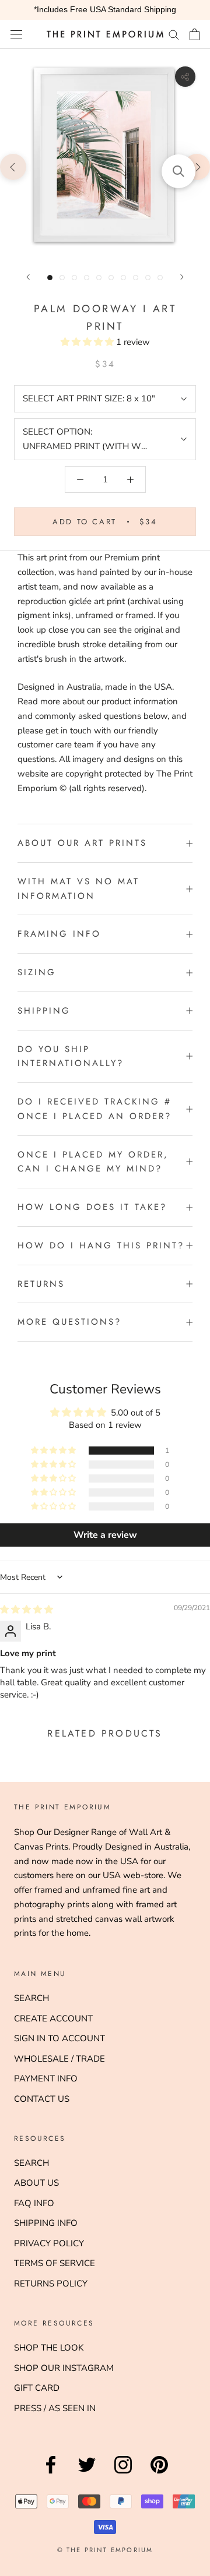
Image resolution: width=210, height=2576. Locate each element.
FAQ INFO (34, 2203)
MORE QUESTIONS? (69, 1322)
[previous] (13, 166)
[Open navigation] (16, 34)
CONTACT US (42, 2099)
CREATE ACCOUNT (53, 2019)
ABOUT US (36, 2183)
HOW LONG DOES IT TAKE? (92, 1207)
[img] (27, 1610)
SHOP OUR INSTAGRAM (64, 2368)
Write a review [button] (105, 1535)
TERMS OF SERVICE (55, 2263)
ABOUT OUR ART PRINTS (82, 843)
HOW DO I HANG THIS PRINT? (101, 1245)
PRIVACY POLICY (49, 2243)
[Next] (182, 277)
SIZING (37, 972)
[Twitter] (87, 2473)
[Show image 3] (74, 278)
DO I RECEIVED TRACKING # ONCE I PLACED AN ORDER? (94, 1109)
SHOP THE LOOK (49, 2348)
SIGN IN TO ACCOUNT (60, 2038)
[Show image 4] (87, 278)
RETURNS (41, 1284)
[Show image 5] (99, 278)
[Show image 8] (136, 278)
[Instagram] (123, 2473)
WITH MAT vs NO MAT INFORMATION (78, 889)
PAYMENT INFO (46, 2079)
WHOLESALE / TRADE (60, 2059)
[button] (88, 342)
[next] (197, 166)
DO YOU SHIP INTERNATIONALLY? (71, 1056)
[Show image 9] (148, 278)
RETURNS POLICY (51, 2284)
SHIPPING (44, 1011)
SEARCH (32, 1998)
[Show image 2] (62, 278)
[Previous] (28, 277)
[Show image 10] (160, 278)
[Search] (174, 34)
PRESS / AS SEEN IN (55, 2408)
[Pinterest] (159, 2473)
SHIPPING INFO (46, 2223)
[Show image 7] (123, 278)
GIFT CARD (37, 2388)
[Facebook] (51, 2473)
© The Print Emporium (105, 2550)
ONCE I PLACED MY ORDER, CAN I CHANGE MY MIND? (93, 1162)
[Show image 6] (111, 278)
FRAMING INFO (59, 934)
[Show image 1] (50, 278)
